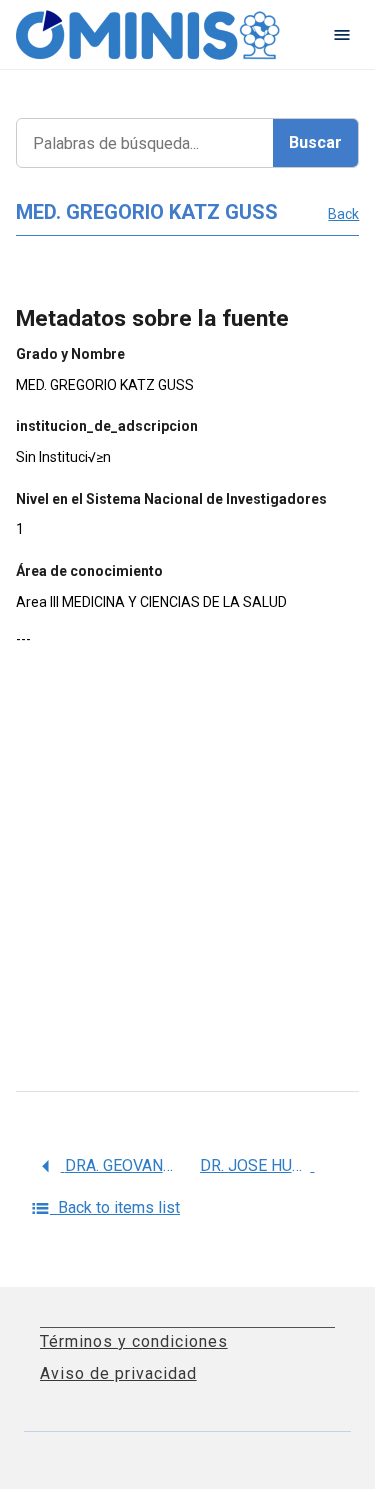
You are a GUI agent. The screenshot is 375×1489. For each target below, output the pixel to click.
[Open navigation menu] (342, 35)
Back (343, 214)
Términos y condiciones (134, 1341)
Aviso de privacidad (118, 1373)
